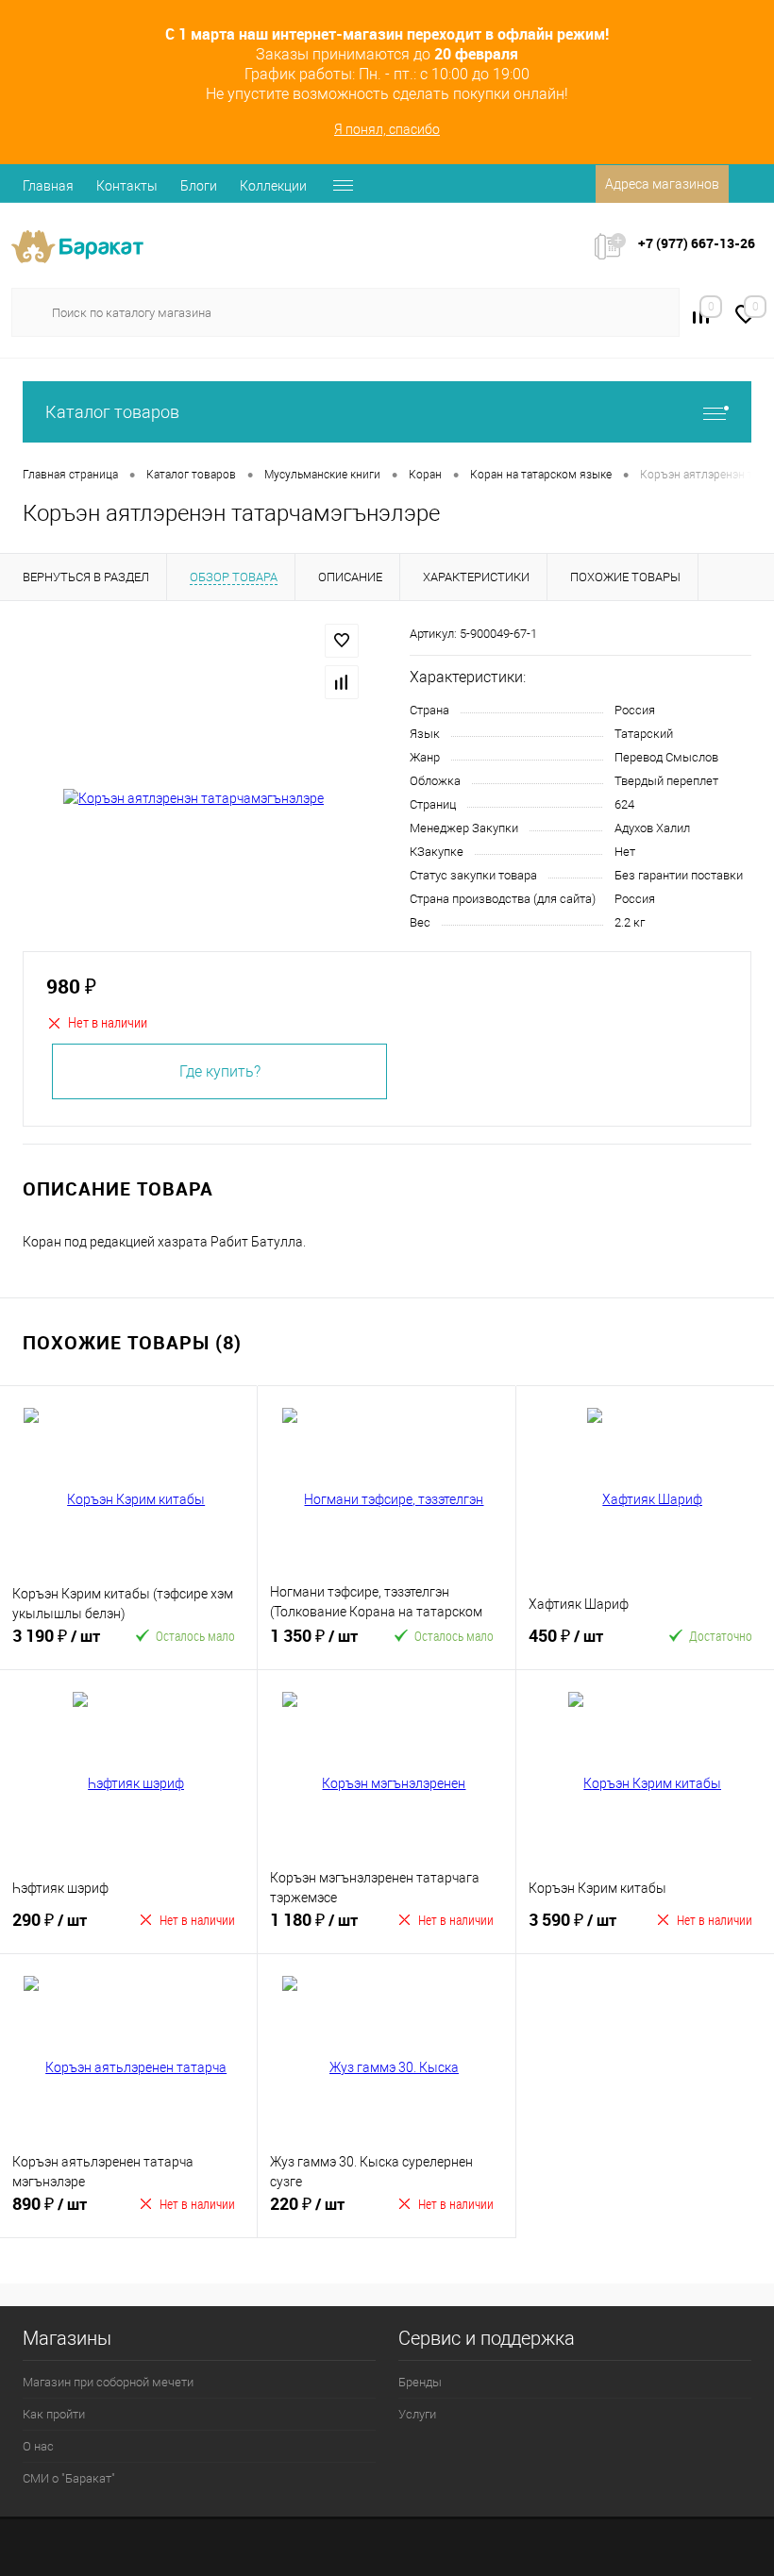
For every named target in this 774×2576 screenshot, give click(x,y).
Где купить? (220, 1071)
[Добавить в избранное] (342, 641)
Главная (48, 186)
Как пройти (54, 2414)
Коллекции (273, 186)
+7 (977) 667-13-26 (697, 243)
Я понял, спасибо (387, 129)
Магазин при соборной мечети (108, 2382)
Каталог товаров (112, 412)
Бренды (420, 2382)
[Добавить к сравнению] (342, 682)
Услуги (417, 2414)
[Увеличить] (193, 799)
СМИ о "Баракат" (69, 2478)
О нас (38, 2446)
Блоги (199, 186)
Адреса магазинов (662, 184)
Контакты (127, 186)
